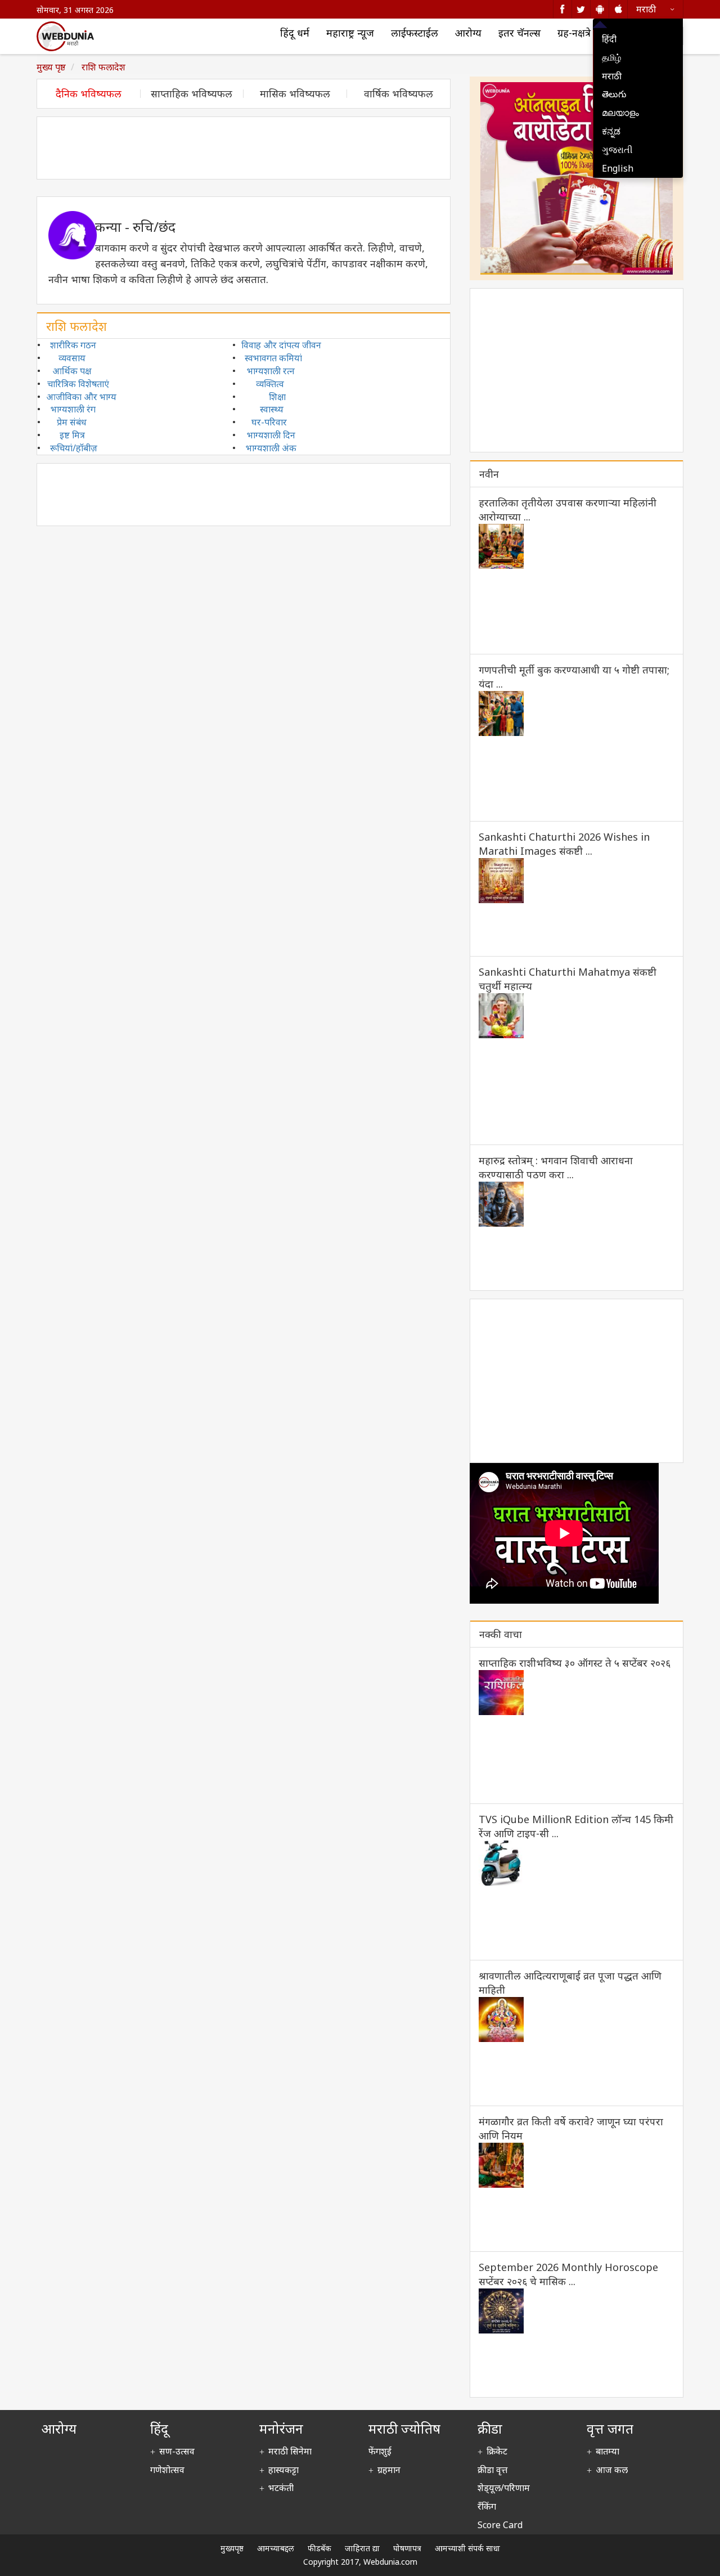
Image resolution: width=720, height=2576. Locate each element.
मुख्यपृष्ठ (232, 2548)
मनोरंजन (281, 2428)
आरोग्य (468, 33)
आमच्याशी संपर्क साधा (467, 2548)
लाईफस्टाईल (415, 33)
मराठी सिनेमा (290, 2451)
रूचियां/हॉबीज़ (74, 448)
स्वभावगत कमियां (273, 358)
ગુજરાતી (617, 150)
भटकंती (281, 2488)
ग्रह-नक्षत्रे (574, 33)
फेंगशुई (380, 2451)
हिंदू (159, 2428)
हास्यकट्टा (283, 2470)
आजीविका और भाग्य (81, 397)
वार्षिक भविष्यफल (399, 94)
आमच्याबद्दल (276, 2548)
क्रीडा (490, 2428)
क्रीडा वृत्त (492, 2470)
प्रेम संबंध (72, 422)
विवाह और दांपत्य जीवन (281, 345)
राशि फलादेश (102, 67)
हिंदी (609, 39)
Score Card (500, 2525)
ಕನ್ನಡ (611, 131)
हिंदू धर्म (295, 33)
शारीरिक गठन (73, 345)
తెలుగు (614, 94)
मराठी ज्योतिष (404, 2428)
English (618, 168)
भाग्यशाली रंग (73, 409)
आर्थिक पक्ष (72, 371)
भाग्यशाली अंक (271, 448)
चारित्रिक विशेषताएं (78, 384)
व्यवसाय (72, 358)
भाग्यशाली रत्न (271, 371)
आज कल (612, 2470)
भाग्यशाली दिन (271, 435)
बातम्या (607, 2451)
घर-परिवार (269, 422)
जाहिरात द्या (362, 2548)
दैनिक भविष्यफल (89, 94)
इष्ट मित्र (72, 435)
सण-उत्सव (177, 2451)
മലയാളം (620, 113)
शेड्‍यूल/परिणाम (504, 2488)
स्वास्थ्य (272, 409)
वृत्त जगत (610, 2428)
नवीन (489, 474)
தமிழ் (611, 57)
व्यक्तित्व (270, 384)
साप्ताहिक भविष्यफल (192, 94)
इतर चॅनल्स (519, 33)
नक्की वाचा (501, 1634)
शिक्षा (277, 397)
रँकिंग (487, 2506)
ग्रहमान (389, 2470)
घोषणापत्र (407, 2548)
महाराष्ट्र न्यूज (350, 33)
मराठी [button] (646, 9)
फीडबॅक (319, 2548)
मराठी (612, 76)
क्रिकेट (497, 2451)
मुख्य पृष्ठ (51, 67)
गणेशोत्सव (167, 2470)
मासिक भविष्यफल (295, 94)
